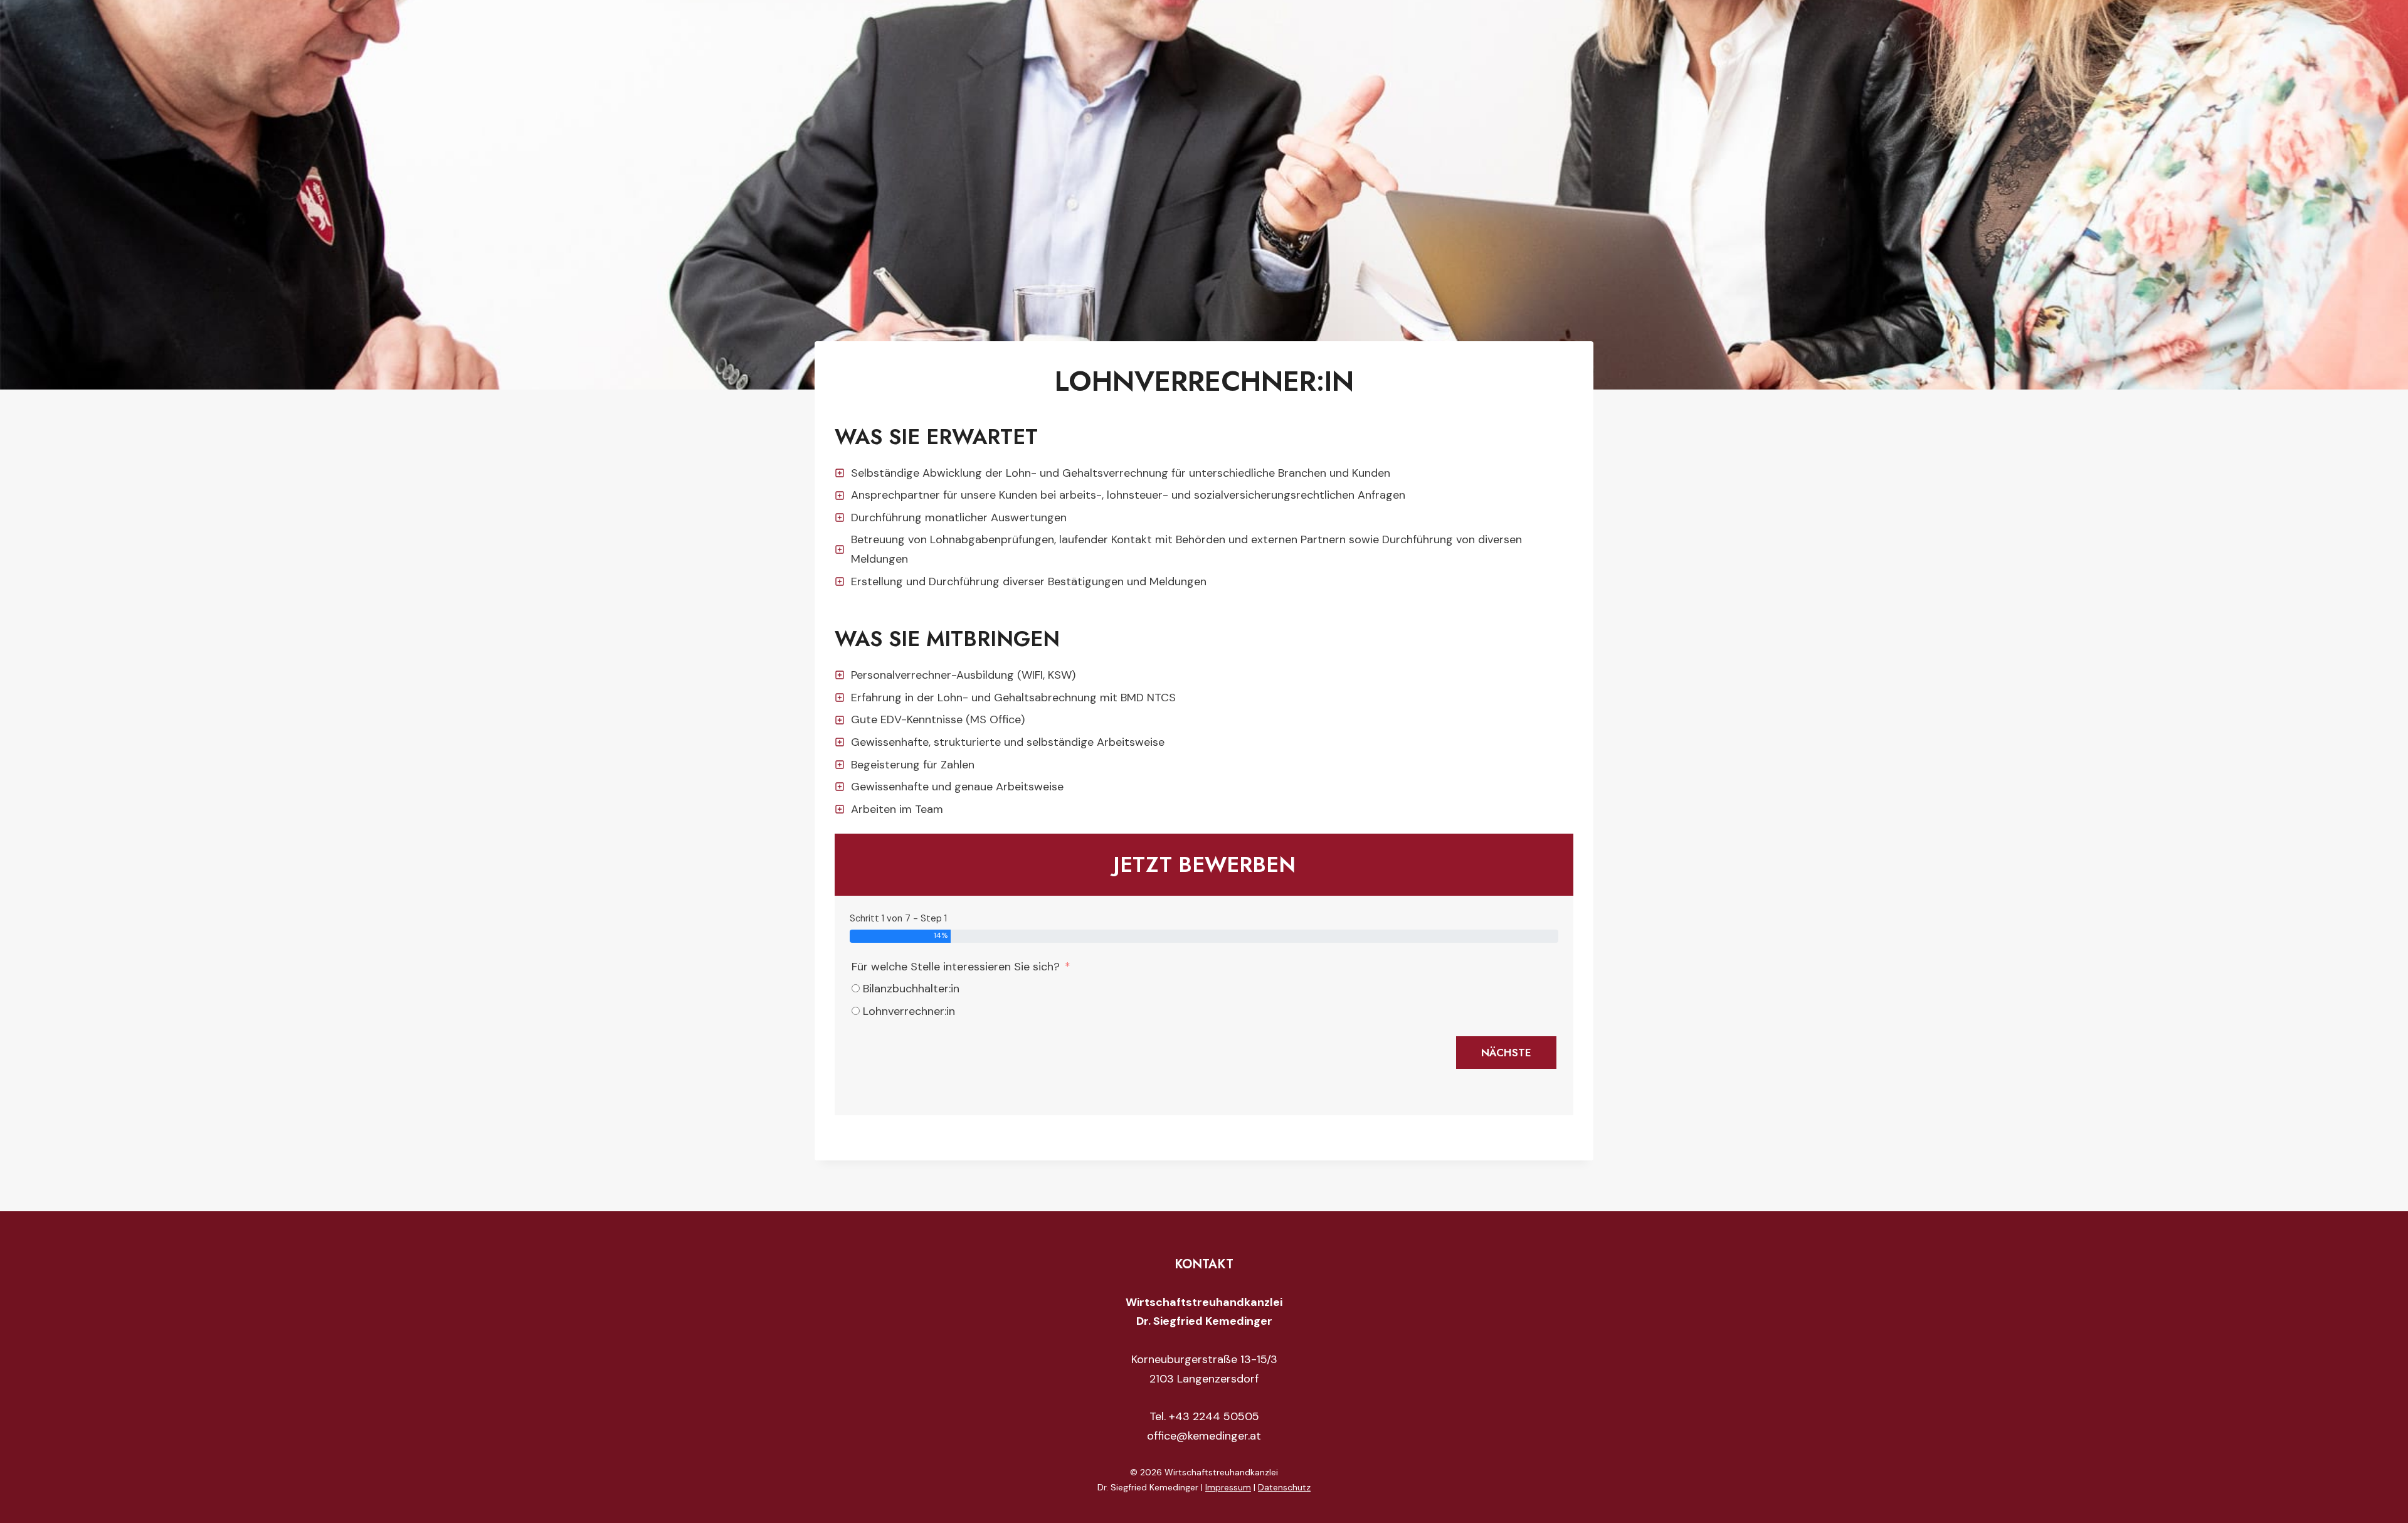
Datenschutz (1284, 1487)
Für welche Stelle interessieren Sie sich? (956, 967)
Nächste (1506, 1053)
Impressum (1228, 1487)
